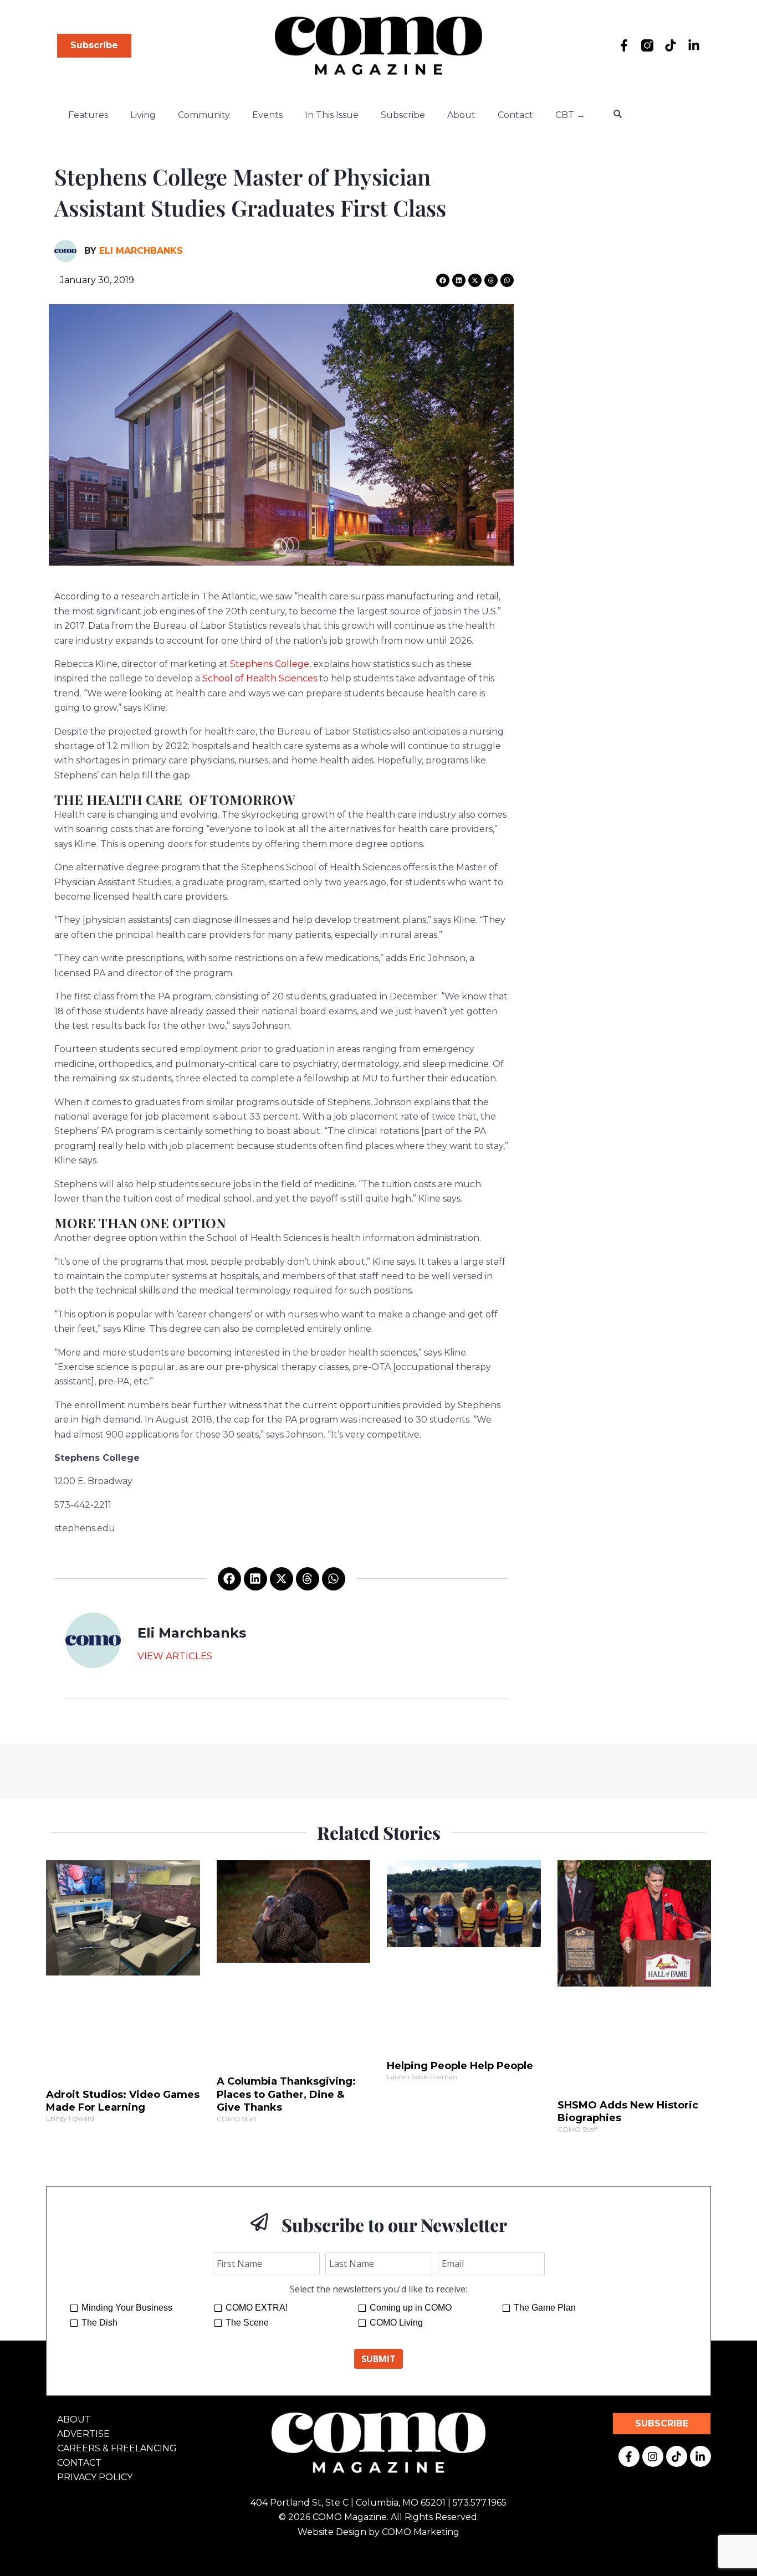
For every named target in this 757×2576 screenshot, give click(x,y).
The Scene (247, 2323)
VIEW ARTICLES (175, 1656)
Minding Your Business (127, 2308)
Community (204, 115)
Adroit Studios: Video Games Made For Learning (123, 2101)
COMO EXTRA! (257, 2308)
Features (88, 115)
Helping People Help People (460, 2066)
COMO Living (396, 2323)
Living (143, 115)
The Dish (99, 2323)
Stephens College (270, 664)
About (461, 115)
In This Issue (332, 115)
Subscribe (403, 115)
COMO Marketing (421, 2532)
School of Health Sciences (260, 678)
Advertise (83, 2434)
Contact (515, 115)
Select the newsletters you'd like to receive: (378, 2289)
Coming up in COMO (411, 2308)
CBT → (570, 115)
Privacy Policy (95, 2477)
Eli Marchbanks (141, 251)
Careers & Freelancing (117, 2448)
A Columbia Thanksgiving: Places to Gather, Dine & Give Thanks (286, 2094)
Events (267, 115)
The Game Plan (545, 2308)
